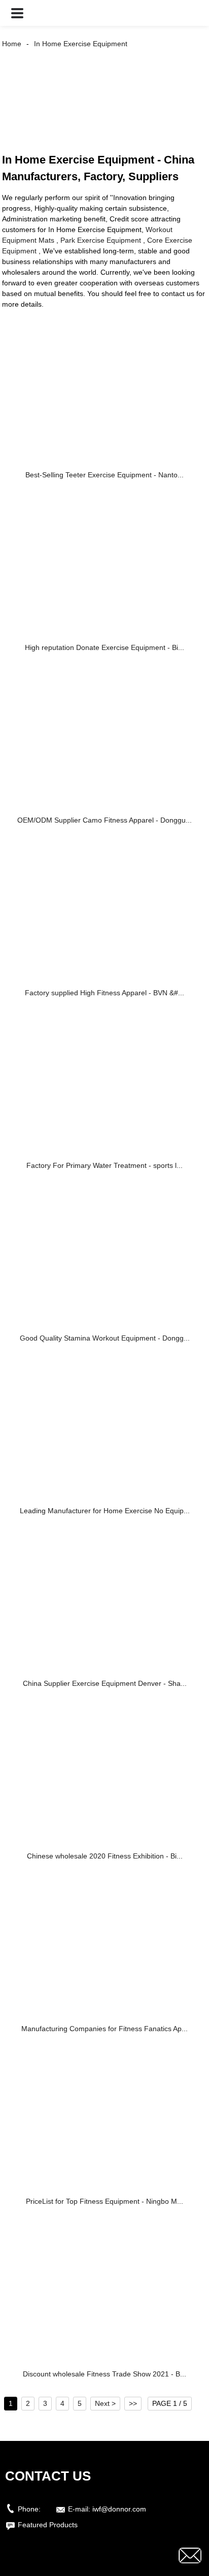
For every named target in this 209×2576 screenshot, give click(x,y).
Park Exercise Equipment (101, 240)
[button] (17, 13)
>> (133, 2403)
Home (12, 44)
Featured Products (48, 2525)
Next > (105, 2403)
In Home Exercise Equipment (81, 44)
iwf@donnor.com (119, 2509)
